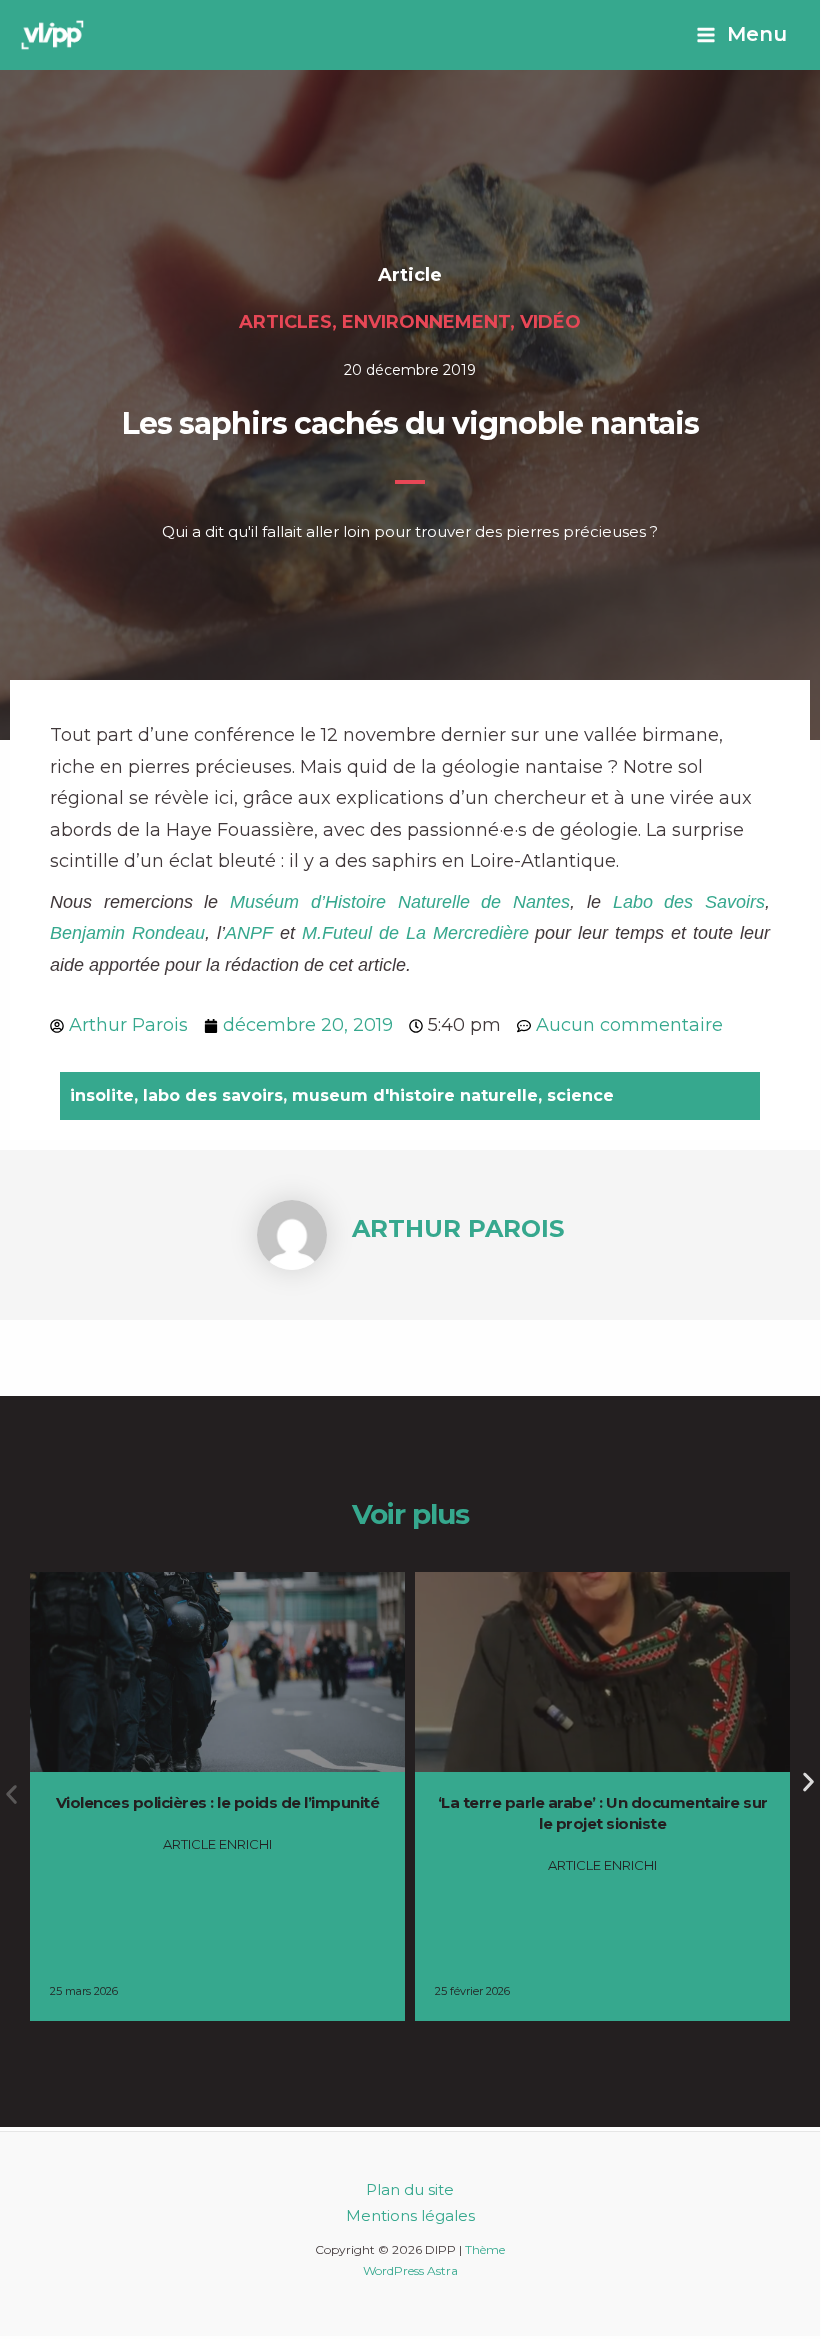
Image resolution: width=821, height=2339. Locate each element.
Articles (285, 322)
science (580, 1095)
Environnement (426, 322)
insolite (102, 1095)
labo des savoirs (213, 1095)
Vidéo (550, 322)
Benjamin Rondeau (127, 933)
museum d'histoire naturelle (415, 1095)
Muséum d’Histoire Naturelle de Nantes (400, 902)
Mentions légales (410, 2215)
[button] (808, 1781)
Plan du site (410, 2189)
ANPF (249, 933)
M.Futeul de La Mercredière (415, 933)
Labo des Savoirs (689, 902)
